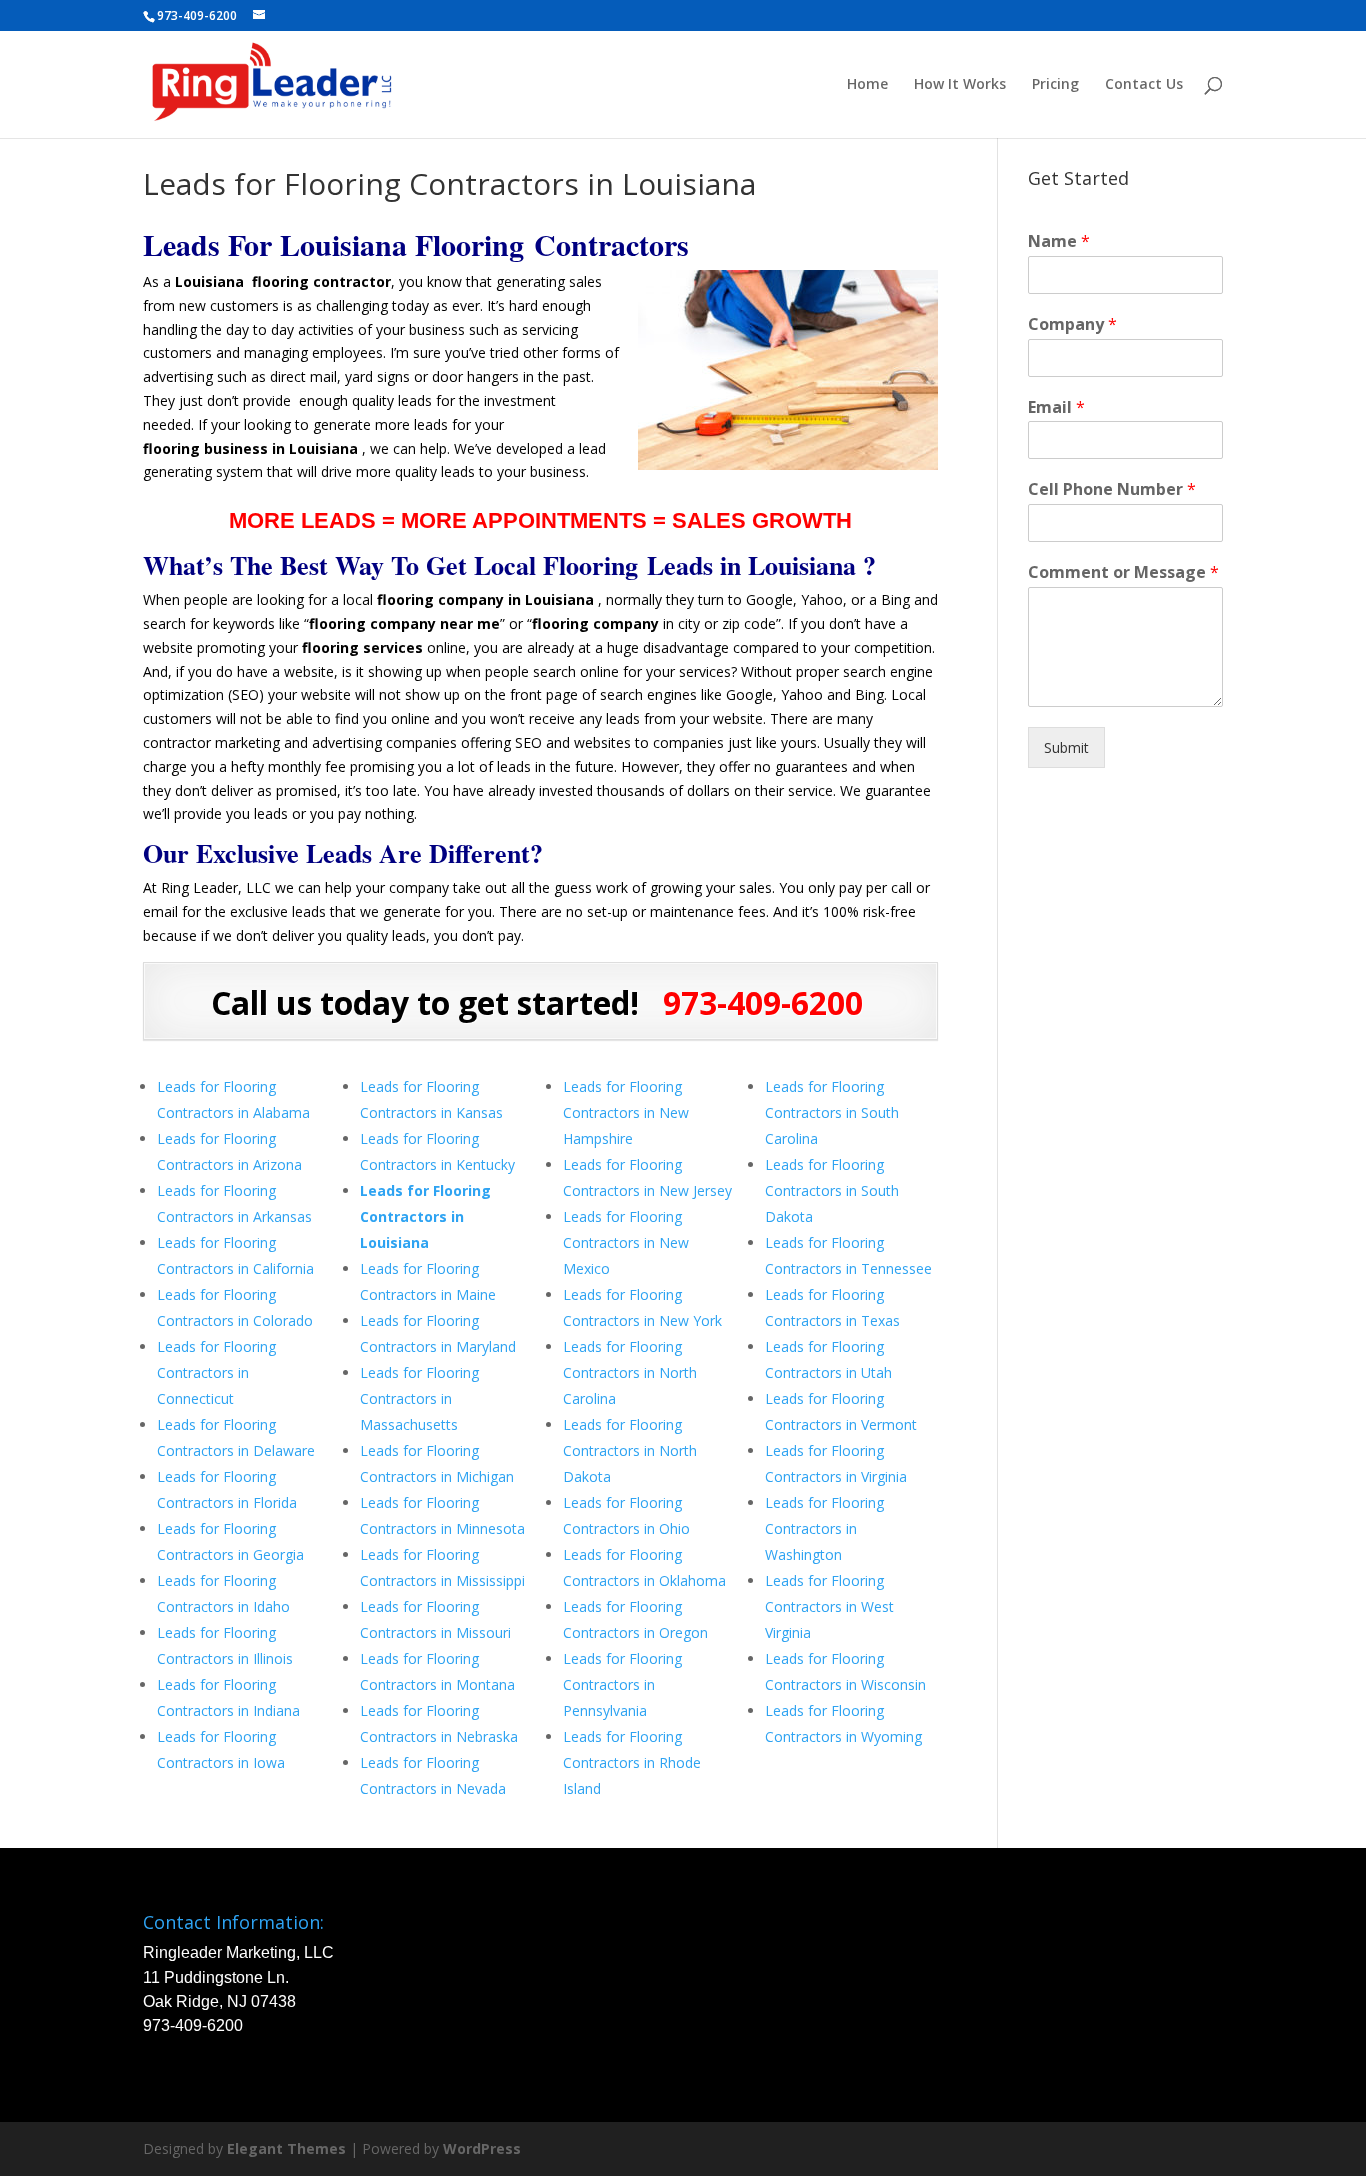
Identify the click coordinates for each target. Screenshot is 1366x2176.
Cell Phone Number (1112, 489)
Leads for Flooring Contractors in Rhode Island (632, 1762)
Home (867, 85)
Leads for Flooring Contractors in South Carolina (832, 1112)
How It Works (960, 85)
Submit (1066, 747)
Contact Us (1144, 85)
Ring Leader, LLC (216, 887)
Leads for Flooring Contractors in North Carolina (630, 1372)
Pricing (1055, 85)
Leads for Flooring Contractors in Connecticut (216, 1372)
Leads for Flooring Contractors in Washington (824, 1528)
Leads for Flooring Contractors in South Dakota (832, 1190)
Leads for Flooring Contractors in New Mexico (626, 1242)
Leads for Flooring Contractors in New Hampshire (626, 1112)
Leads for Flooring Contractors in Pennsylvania (622, 1684)
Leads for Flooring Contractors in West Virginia (829, 1606)
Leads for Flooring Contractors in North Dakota (630, 1450)
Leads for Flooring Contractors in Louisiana (425, 1216)
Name (1059, 241)
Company (1072, 324)
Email (1056, 407)
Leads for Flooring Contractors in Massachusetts (419, 1398)
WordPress (482, 2148)
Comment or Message (1123, 572)
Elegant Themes (286, 2148)
